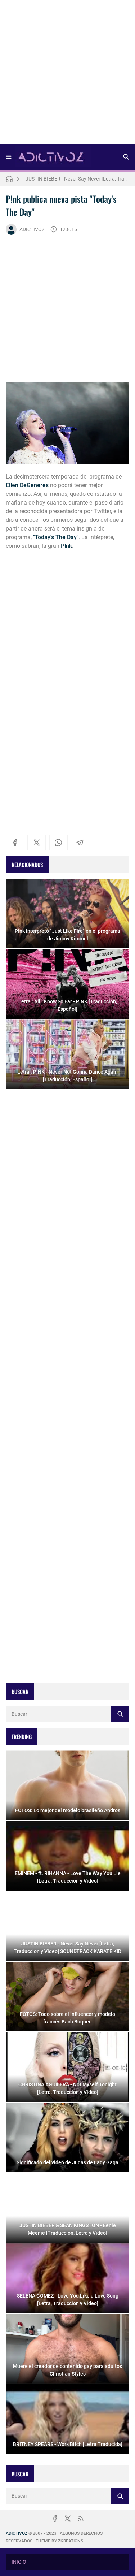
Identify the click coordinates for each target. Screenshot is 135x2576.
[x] (37, 843)
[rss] (81, 2519)
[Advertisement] (67, 74)
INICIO (19, 2562)
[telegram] (80, 843)
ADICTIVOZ (32, 229)
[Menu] (9, 157)
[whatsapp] (58, 843)
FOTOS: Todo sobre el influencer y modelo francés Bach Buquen (77, 179)
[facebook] (15, 843)
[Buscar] (126, 157)
